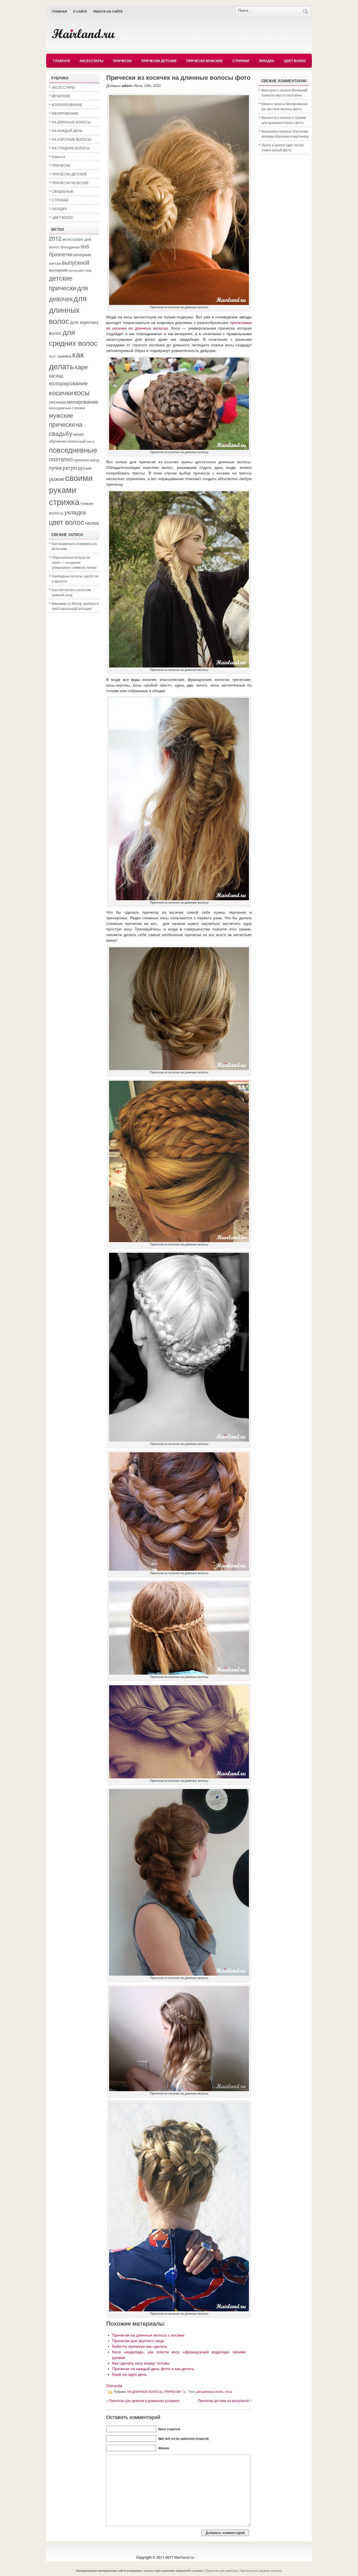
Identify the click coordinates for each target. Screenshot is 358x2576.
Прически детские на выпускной (223, 2400)
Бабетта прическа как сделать (140, 2346)
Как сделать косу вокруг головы (141, 2363)
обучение (58, 441)
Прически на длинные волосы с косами (148, 2335)
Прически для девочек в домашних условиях (144, 2400)
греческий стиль (80, 270)
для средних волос (73, 337)
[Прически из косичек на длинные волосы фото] (179, 304)
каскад (56, 375)
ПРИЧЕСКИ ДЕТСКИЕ (159, 61)
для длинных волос (68, 309)
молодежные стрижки (67, 408)
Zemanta (114, 2386)
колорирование (68, 383)
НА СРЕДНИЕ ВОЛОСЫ (71, 148)
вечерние (82, 254)
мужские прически (62, 420)
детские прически (63, 283)
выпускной (76, 262)
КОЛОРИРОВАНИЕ (67, 104)
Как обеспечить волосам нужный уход (71, 592)
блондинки (70, 247)
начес (79, 434)
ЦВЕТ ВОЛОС (295, 61)
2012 (55, 238)
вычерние (58, 270)
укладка (75, 512)
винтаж (55, 263)
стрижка (64, 501)
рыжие (57, 479)
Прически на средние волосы (261, 2570)
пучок (55, 467)
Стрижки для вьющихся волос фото (284, 120)
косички (61, 392)
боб (85, 246)
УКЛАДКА (267, 61)
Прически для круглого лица (138, 2341)
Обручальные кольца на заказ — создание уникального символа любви (74, 562)
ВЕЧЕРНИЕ (61, 96)
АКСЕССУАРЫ (91, 61)
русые (85, 468)
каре (81, 366)
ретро (70, 467)
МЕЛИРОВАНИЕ (65, 113)
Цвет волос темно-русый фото (283, 147)
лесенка (57, 402)
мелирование (82, 401)
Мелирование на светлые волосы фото (285, 106)
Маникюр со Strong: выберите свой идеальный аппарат (75, 606)
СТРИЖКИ (241, 61)
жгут (53, 356)
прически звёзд (86, 460)
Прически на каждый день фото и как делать (153, 2369)
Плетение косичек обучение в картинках (285, 134)
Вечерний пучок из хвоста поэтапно (284, 92)
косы (82, 392)
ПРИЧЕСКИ (122, 61)
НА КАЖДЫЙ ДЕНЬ (67, 131)
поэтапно (61, 459)
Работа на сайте (108, 11)
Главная (59, 11)
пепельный (76, 441)
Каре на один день (129, 2374)
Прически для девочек (221, 2570)
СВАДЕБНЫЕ (63, 191)
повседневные (73, 449)
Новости (58, 157)
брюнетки (61, 254)
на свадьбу (66, 429)
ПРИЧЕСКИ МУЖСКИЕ (205, 61)
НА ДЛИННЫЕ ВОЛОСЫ (71, 122)
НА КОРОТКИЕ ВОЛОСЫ (71, 139)
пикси (90, 441)
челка (92, 522)
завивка (64, 356)
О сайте (80, 11)
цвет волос (67, 522)
